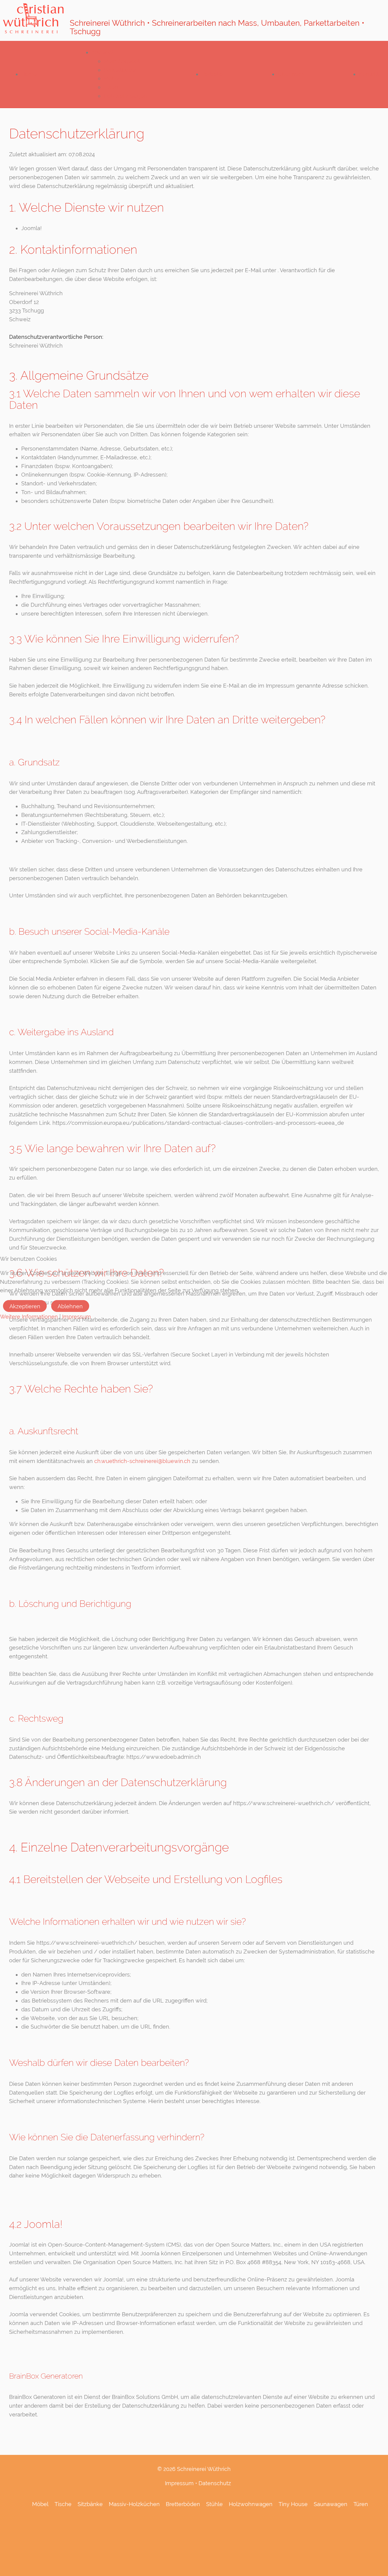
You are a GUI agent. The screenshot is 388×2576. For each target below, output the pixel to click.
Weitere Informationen (29, 1317)
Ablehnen (70, 1306)
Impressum (77, 1317)
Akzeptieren (25, 1306)
